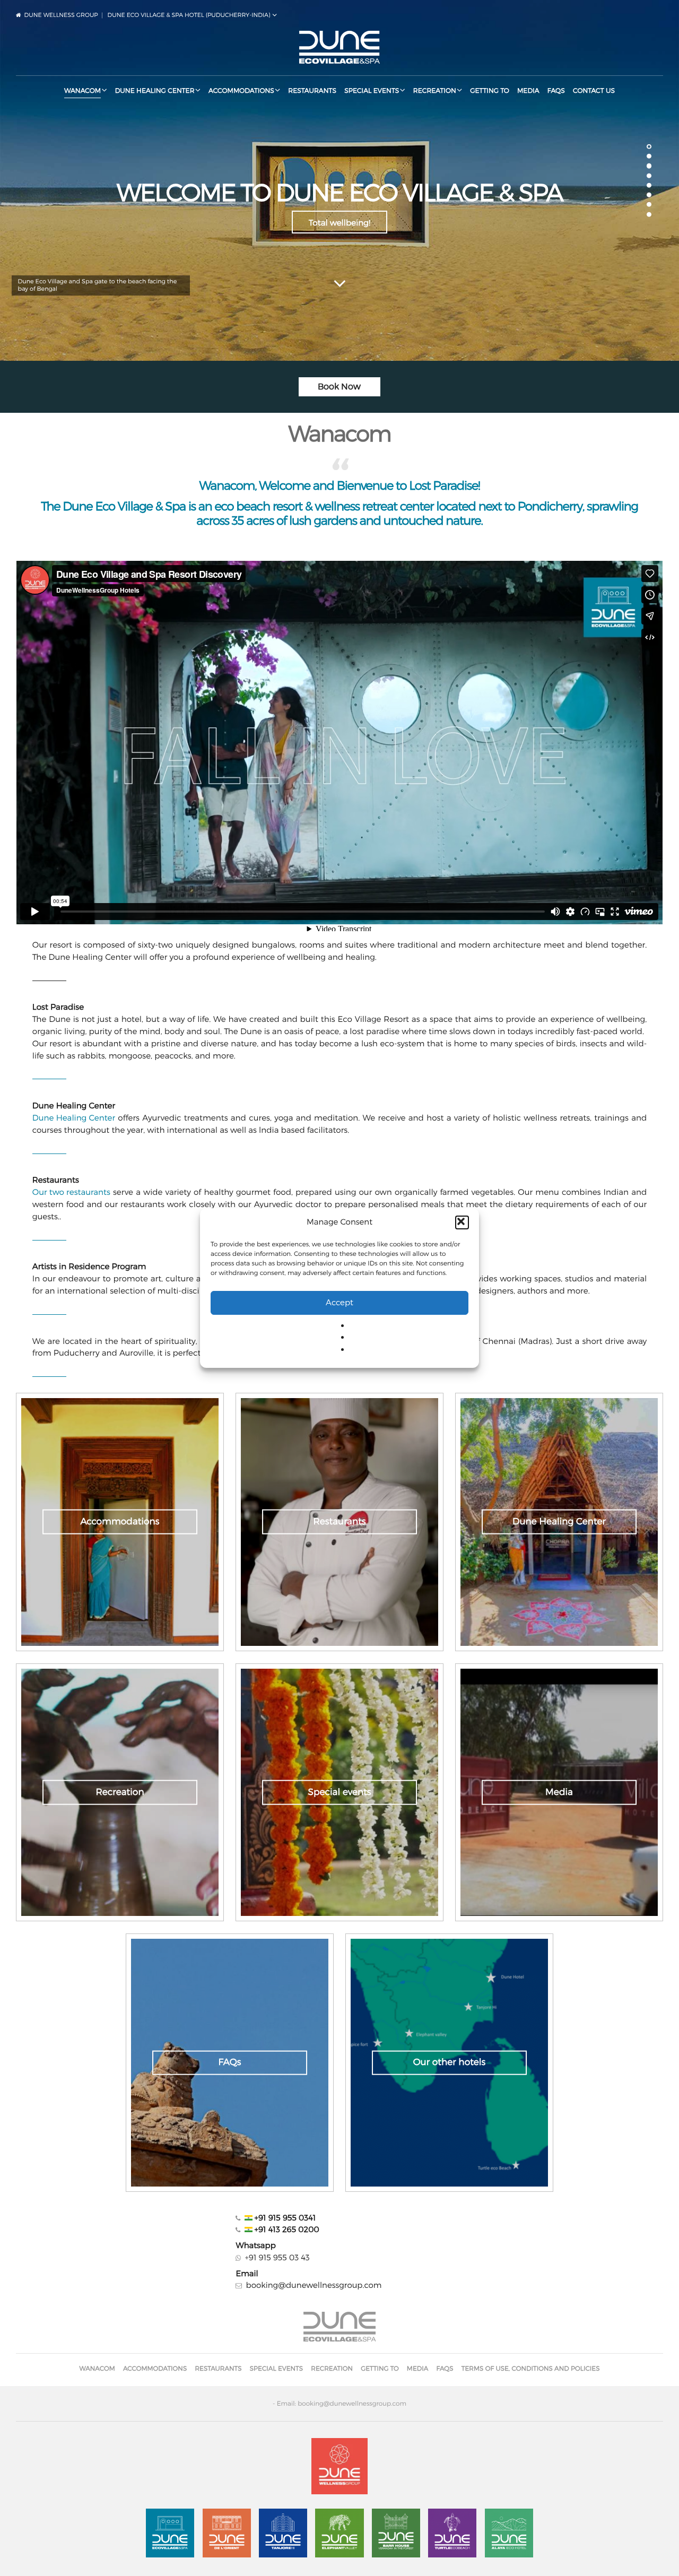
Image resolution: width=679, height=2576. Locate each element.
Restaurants (312, 90)
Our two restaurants (71, 1192)
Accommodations (241, 90)
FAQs (556, 90)
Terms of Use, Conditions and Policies (531, 2368)
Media (528, 90)
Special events (372, 90)
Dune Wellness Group (61, 15)
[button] (462, 1222)
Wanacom (82, 90)
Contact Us (594, 90)
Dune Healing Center (155, 90)
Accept (339, 1303)
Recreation (435, 90)
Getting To (490, 90)
